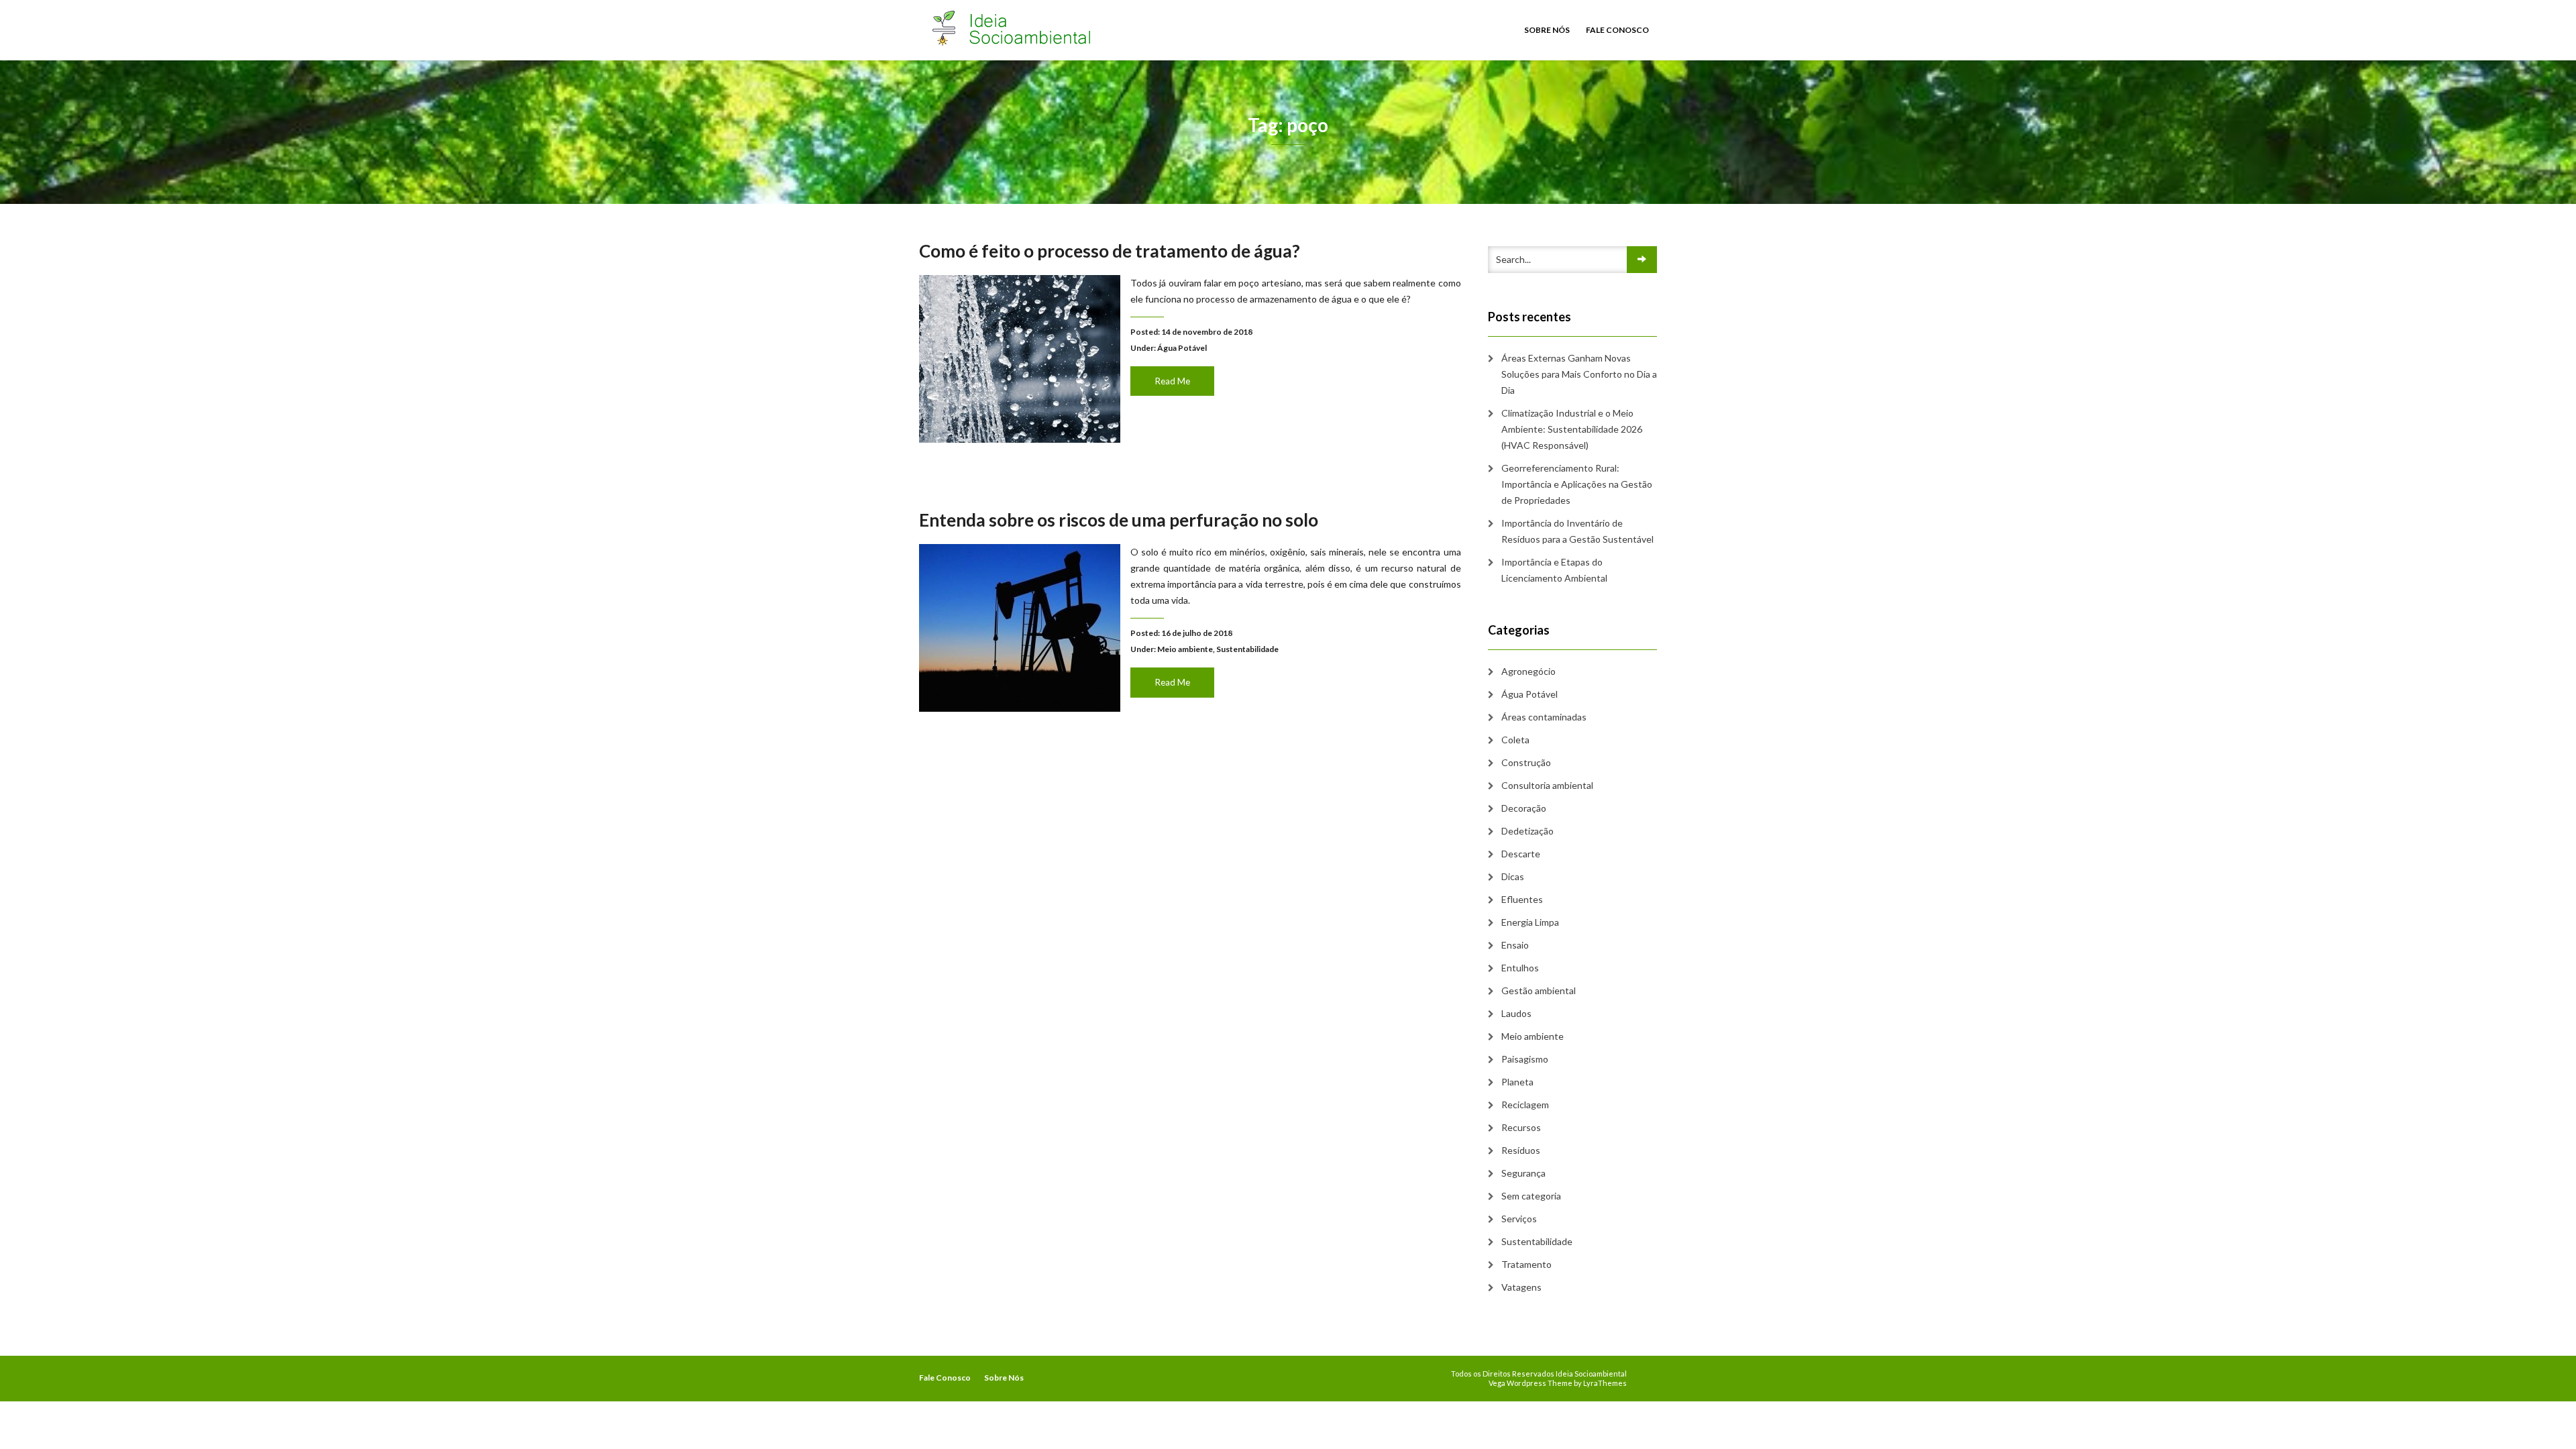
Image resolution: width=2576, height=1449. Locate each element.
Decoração (1524, 808)
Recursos (1521, 1127)
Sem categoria (1531, 1196)
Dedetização (1527, 831)
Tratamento (1526, 1264)
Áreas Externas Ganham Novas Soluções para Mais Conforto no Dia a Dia (1579, 374)
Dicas (1513, 876)
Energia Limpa (1530, 922)
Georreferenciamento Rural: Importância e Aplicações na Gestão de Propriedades (1577, 484)
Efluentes (1522, 899)
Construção (1526, 762)
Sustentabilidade (1247, 649)
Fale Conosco (1617, 30)
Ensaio (1515, 945)
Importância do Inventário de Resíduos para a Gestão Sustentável (1577, 531)
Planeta (1517, 1082)
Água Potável (1182, 348)
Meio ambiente (1185, 649)
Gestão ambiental (1539, 990)
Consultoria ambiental (1547, 785)
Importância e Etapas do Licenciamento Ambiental (1554, 570)
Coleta (1515, 740)
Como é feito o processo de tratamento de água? (1110, 251)
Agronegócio (1528, 671)
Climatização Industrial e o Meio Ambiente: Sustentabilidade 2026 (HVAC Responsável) (1572, 429)
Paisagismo (1525, 1059)
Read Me (1173, 381)
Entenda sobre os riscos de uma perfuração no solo (1119, 520)
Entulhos (1520, 968)
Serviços (1519, 1219)
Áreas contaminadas (1544, 717)
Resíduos (1521, 1150)
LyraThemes (1605, 1383)
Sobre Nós (1547, 30)
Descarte (1521, 854)
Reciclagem (1525, 1105)
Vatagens (1521, 1287)
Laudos (1516, 1013)
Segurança (1523, 1173)
